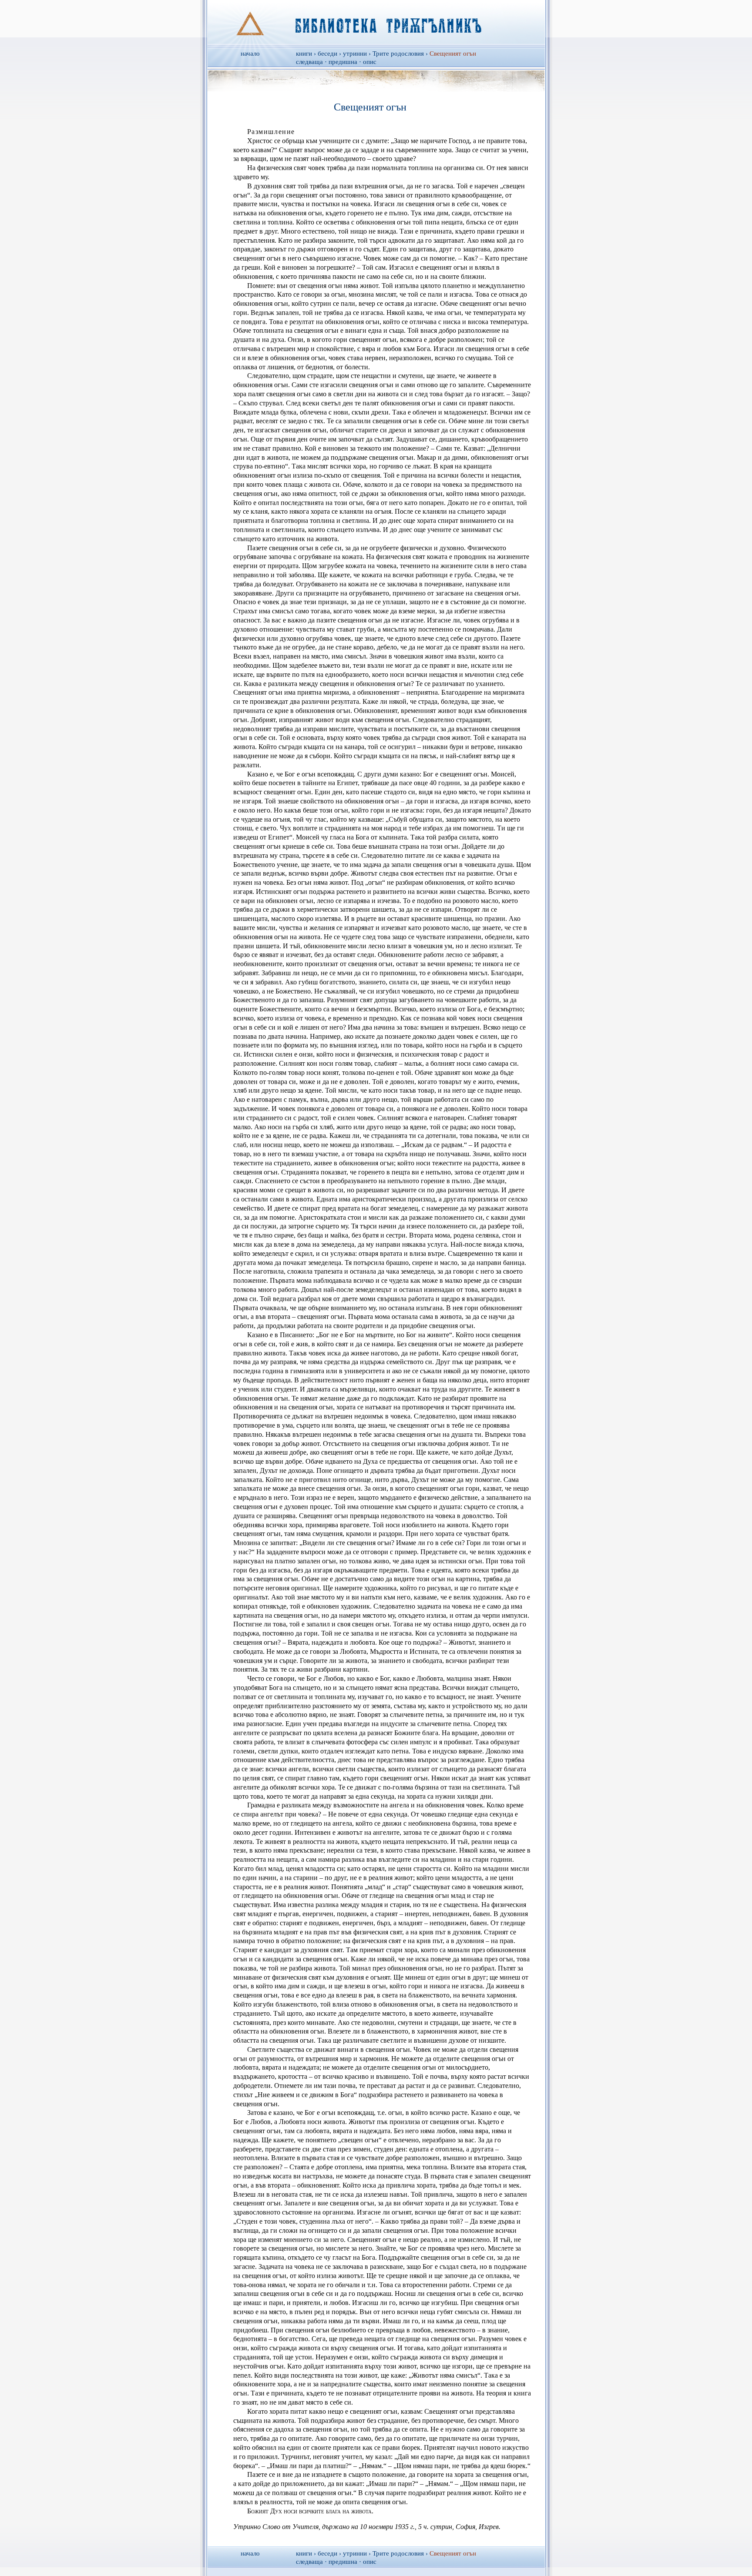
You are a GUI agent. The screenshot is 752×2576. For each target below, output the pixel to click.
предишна (343, 62)
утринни (355, 54)
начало (250, 54)
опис (370, 62)
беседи (327, 54)
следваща (309, 62)
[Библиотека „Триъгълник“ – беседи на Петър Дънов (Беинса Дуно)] (376, 22)
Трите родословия (398, 54)
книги (304, 54)
